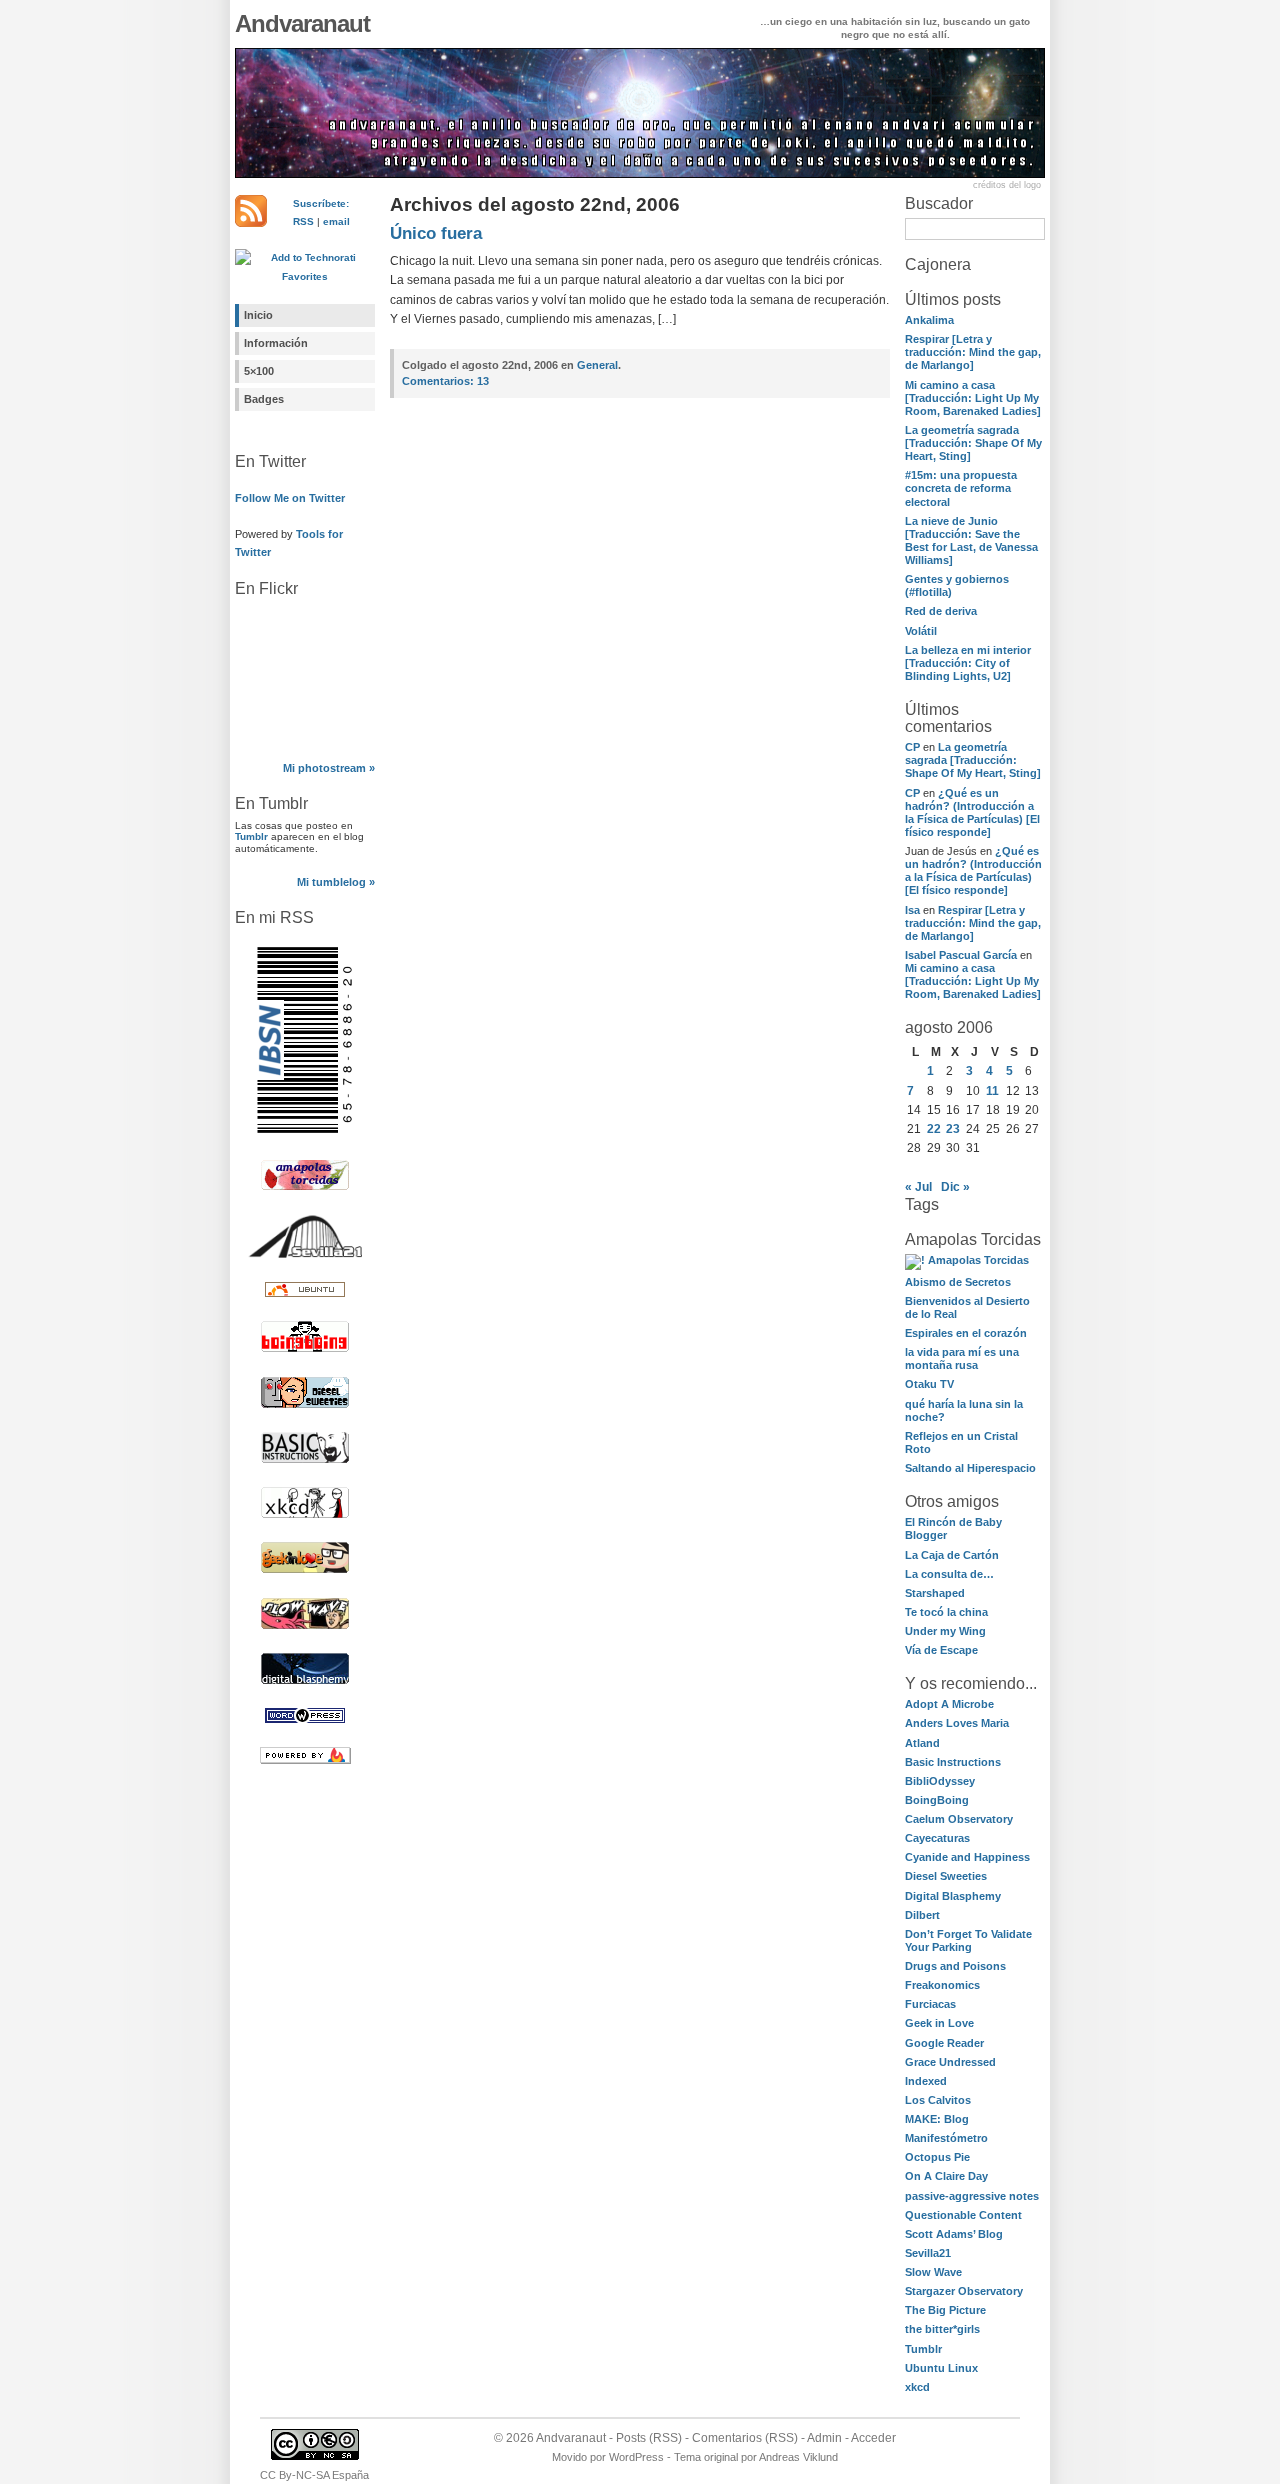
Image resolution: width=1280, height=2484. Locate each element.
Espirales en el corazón (966, 1333)
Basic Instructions (953, 1762)
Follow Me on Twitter (290, 498)
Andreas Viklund (798, 2457)
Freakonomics (942, 1985)
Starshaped (935, 1593)
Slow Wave (933, 2272)
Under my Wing (945, 1631)
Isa (912, 910)
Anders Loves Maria (957, 1723)
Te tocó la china (946, 1612)
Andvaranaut (302, 23)
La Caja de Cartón (952, 1555)
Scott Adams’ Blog (954, 2234)
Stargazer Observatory (964, 2291)
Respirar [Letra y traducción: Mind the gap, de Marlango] (973, 352)
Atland (922, 1743)
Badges (264, 399)
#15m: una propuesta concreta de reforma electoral (961, 488)
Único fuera (436, 233)
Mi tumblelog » (336, 882)
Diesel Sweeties (946, 1876)
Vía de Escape (941, 1650)
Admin (824, 2438)
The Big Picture (945, 2310)
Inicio (258, 315)
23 (953, 1129)
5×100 (259, 371)
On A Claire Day (946, 2176)
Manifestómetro (946, 2138)
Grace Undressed (950, 2062)
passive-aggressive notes (972, 2196)
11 (992, 1091)
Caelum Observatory (959, 1819)
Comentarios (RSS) (745, 2438)
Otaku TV (929, 1384)
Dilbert (922, 1915)
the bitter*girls (942, 2329)
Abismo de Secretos (958, 1282)
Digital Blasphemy (953, 1896)
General (597, 365)
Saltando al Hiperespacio (970, 1468)
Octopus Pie (937, 2157)
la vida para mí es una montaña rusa (962, 1358)
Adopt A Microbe (949, 1704)
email (336, 221)
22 (934, 1129)
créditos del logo (1007, 185)
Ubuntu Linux (941, 2368)
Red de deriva (941, 611)
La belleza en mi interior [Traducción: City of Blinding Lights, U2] (968, 663)
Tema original (706, 2457)
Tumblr (251, 836)
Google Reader (944, 2043)
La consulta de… (949, 1574)
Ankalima (929, 320)
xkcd (917, 2387)
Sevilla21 (928, 2253)
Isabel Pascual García (961, 955)
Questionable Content (963, 2215)
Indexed (926, 2081)
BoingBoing (937, 1800)
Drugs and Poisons (955, 1966)
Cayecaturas (937, 1838)
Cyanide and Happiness (967, 1857)
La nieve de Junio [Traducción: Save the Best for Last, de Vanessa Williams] (971, 540)
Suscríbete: (321, 203)
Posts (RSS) (649, 2438)
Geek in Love (939, 2023)
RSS (303, 221)
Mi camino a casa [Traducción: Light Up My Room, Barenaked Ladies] (973, 398)
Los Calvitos (938, 2100)
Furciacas (930, 2004)
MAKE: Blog (937, 2119)
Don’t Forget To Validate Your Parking (968, 1940)
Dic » (955, 1187)
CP (912, 747)
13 (445, 381)
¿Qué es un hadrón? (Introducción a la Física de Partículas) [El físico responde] (972, 812)
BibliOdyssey (940, 1781)
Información (276, 343)
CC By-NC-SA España (314, 2475)
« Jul (918, 1187)
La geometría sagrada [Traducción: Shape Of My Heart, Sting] (973, 443)
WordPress (636, 2457)
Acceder (873, 2438)
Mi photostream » (329, 768)
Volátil (921, 631)
